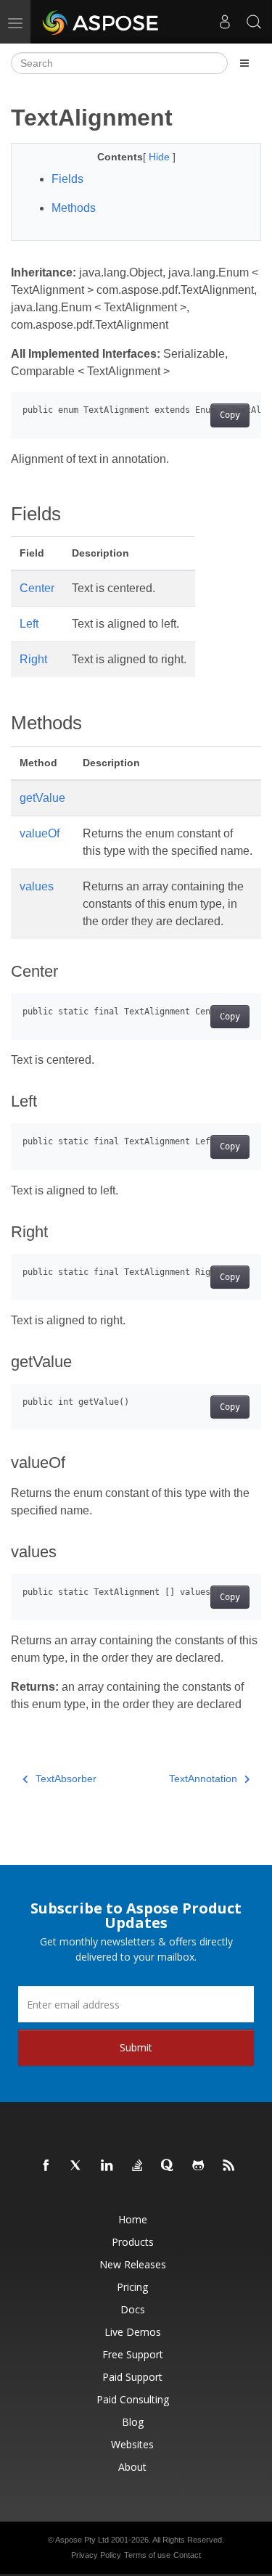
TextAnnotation (203, 1779)
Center (37, 588)
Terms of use (147, 2555)
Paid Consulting (133, 2399)
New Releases (133, 2264)
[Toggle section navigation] (244, 63)
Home (133, 2219)
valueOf (40, 833)
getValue (42, 798)
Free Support (133, 2354)
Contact (187, 2555)
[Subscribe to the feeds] (229, 2166)
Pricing (132, 2287)
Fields (67, 179)
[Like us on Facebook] (46, 2166)
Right (33, 659)
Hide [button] (161, 157)
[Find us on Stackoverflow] (138, 2166)
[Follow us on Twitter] (77, 2166)
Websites (132, 2444)
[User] (225, 22)
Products (133, 2242)
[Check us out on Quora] (168, 2166)
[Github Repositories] (199, 2166)
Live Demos (133, 2332)
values (37, 886)
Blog (133, 2422)
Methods (74, 208)
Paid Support (132, 2377)
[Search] (254, 22)
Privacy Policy (96, 2555)
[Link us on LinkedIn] (107, 2166)
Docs (133, 2309)
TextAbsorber (66, 1779)
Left (29, 624)
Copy (230, 415)
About (132, 2467)
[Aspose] (101, 22)
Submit (136, 2047)
